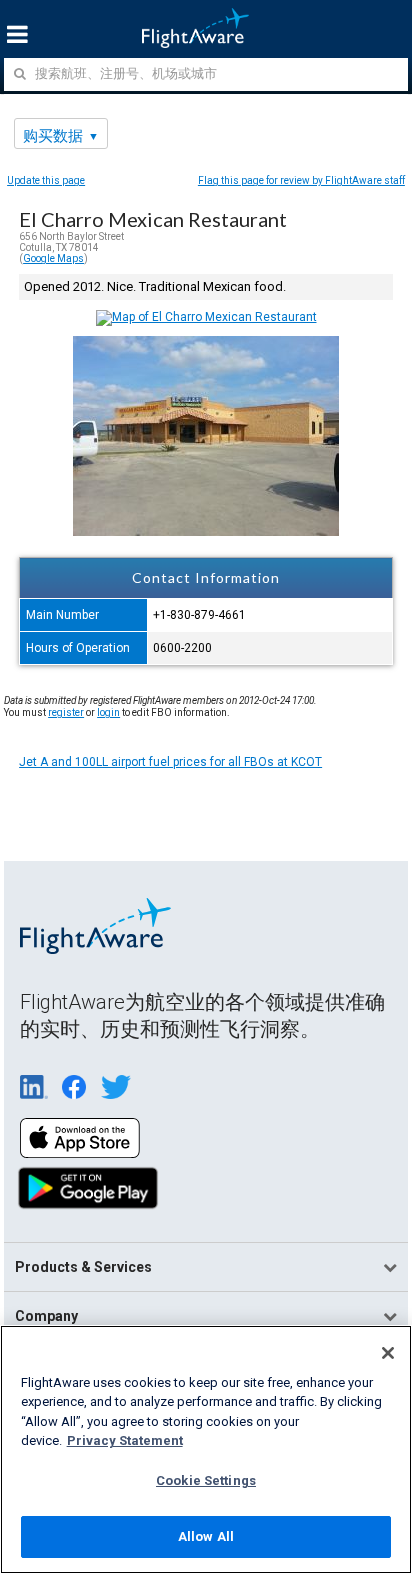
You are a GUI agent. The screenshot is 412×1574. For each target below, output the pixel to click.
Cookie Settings (206, 1480)
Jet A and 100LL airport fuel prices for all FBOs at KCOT (170, 762)
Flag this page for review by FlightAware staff (301, 180)
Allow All (206, 1536)
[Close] (388, 1353)
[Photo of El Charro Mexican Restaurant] (206, 532)
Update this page (46, 180)
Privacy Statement (125, 1440)
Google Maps (53, 258)
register (66, 712)
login (108, 712)
